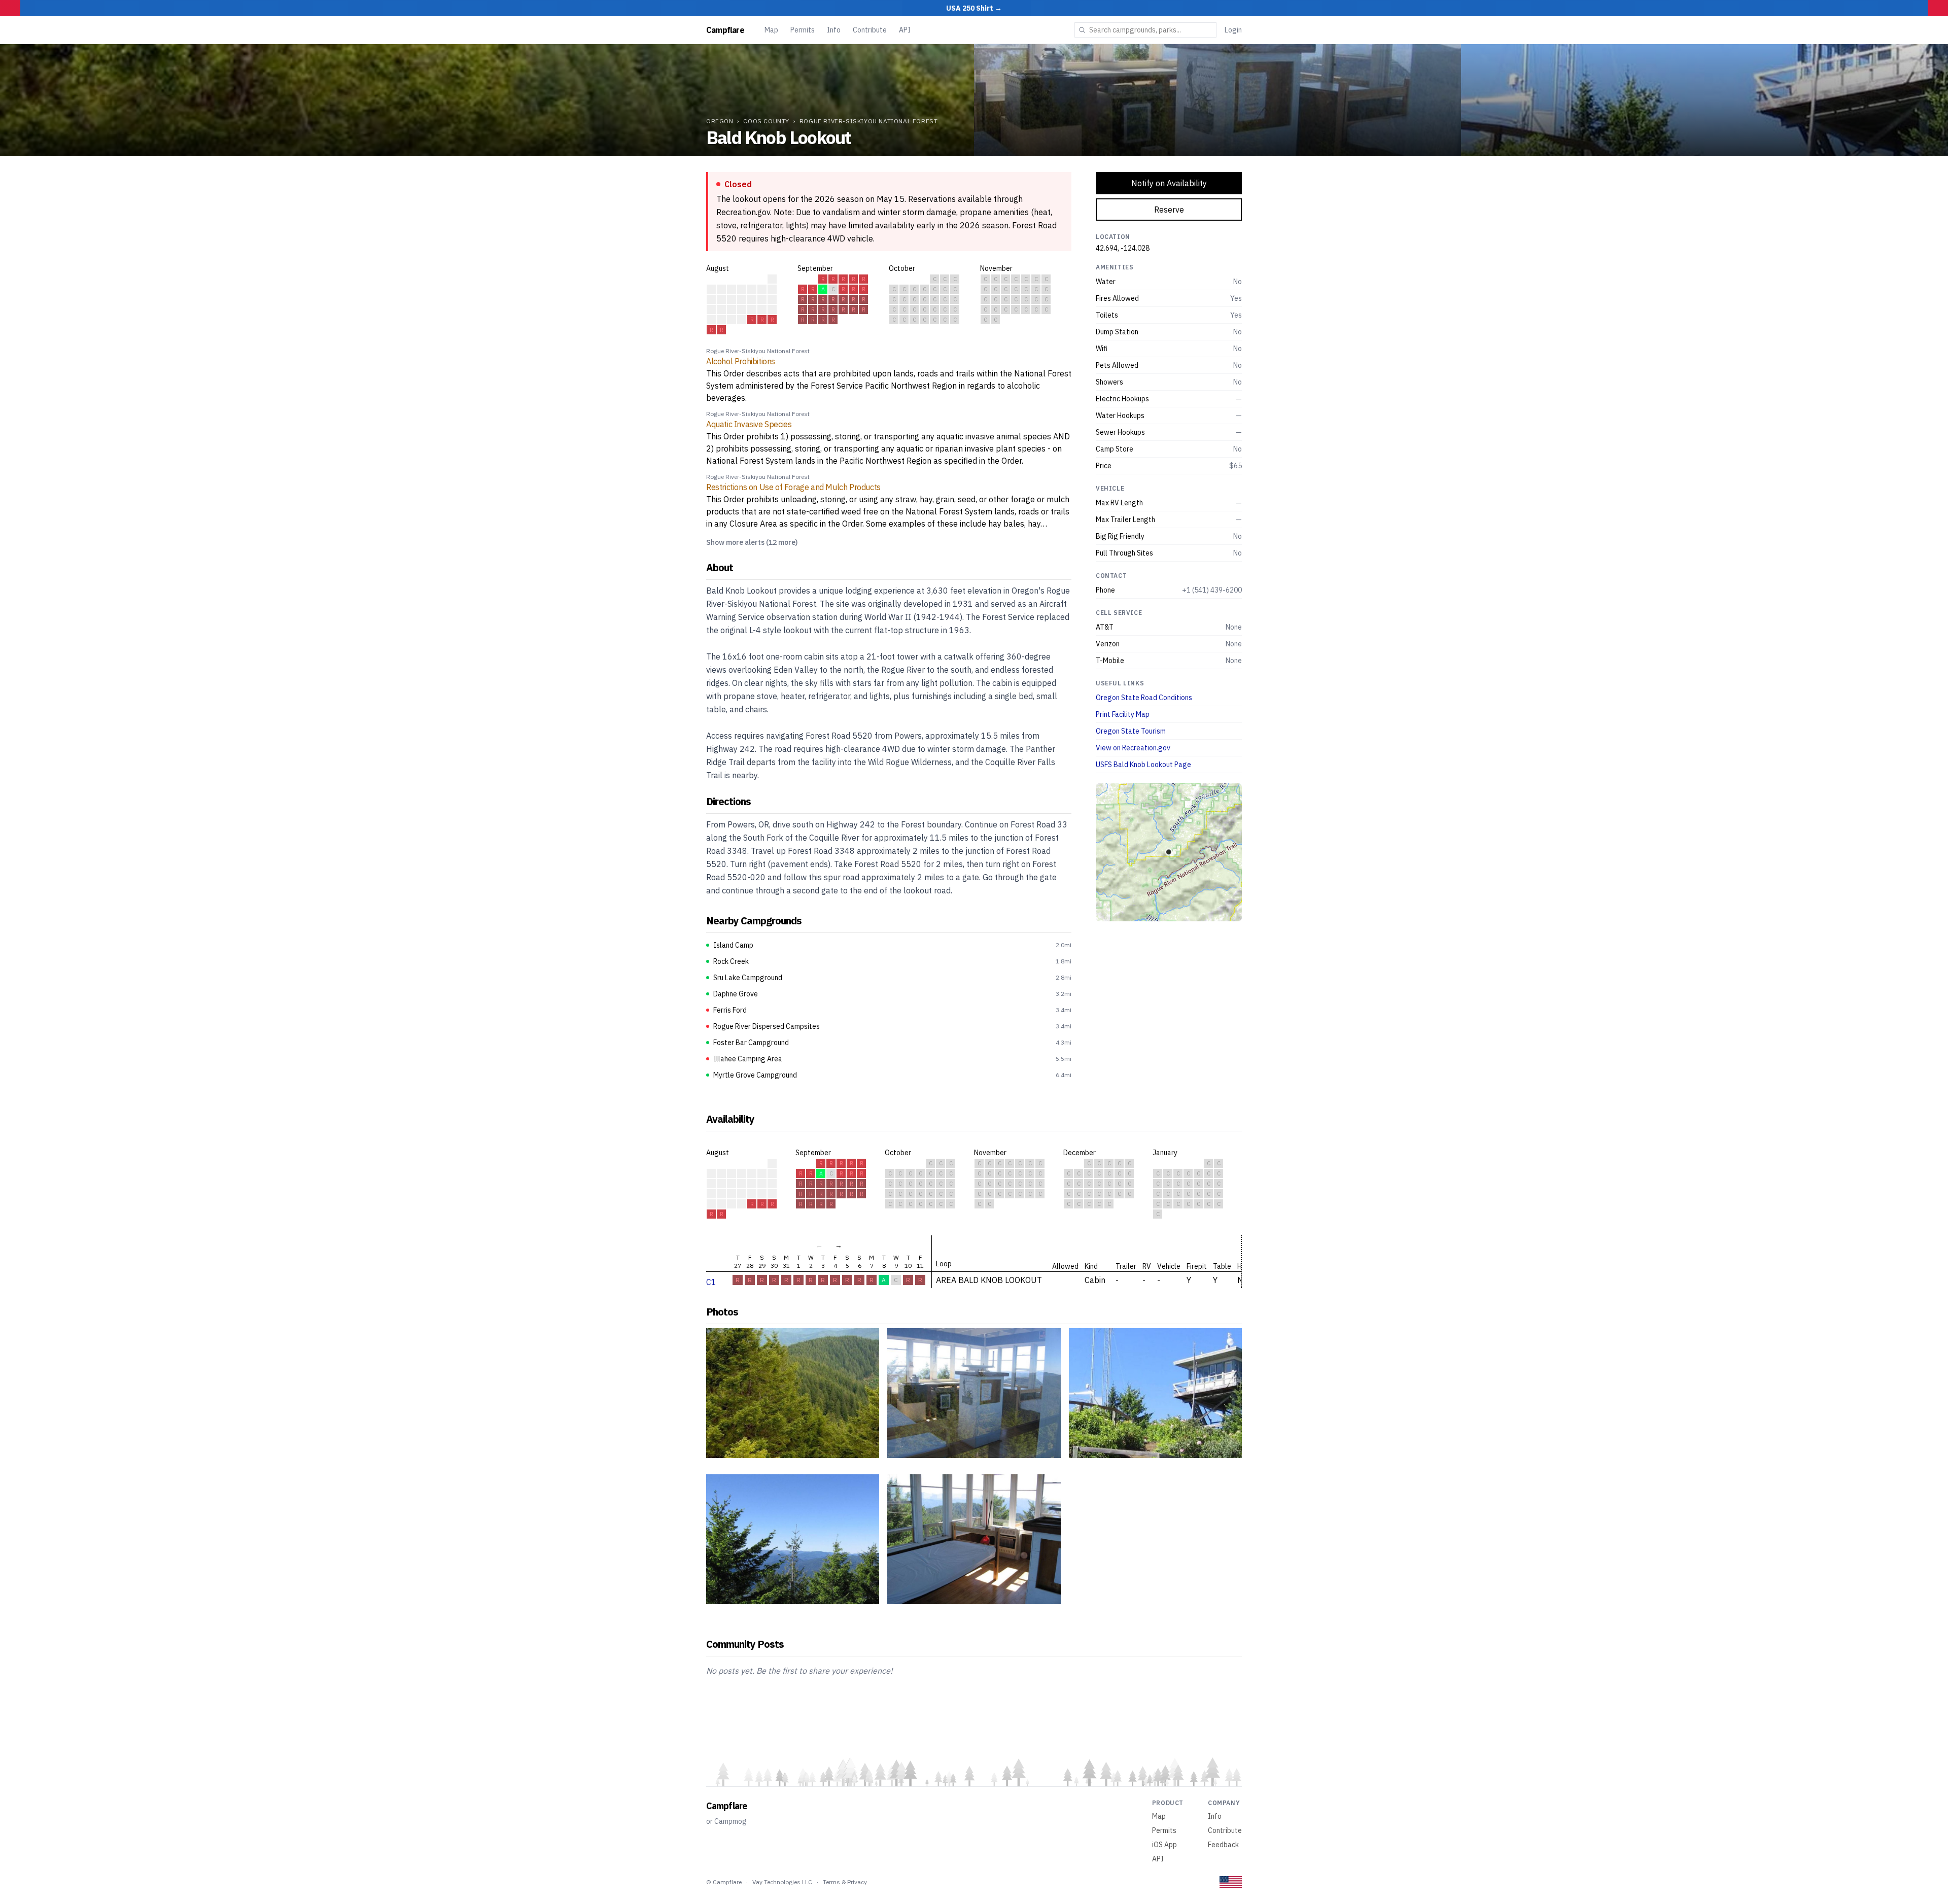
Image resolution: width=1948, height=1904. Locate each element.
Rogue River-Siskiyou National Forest (869, 121)
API (905, 30)
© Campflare (724, 1882)
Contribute (870, 30)
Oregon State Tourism (1131, 731)
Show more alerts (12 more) (752, 542)
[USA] (1231, 1882)
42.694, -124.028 (1123, 248)
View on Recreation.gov (1133, 748)
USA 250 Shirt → (974, 8)
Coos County (766, 121)
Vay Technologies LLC (782, 1882)
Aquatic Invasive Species (749, 424)
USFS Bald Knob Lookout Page (1143, 765)
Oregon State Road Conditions (1144, 698)
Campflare (725, 30)
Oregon (720, 121)
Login (1233, 30)
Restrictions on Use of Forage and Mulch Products (793, 487)
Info (834, 30)
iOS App (1164, 1845)
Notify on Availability (1169, 183)
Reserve (1169, 210)
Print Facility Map (1123, 714)
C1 (711, 1282)
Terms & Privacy (845, 1882)
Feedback (1223, 1845)
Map (771, 30)
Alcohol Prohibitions (741, 361)
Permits (803, 30)
